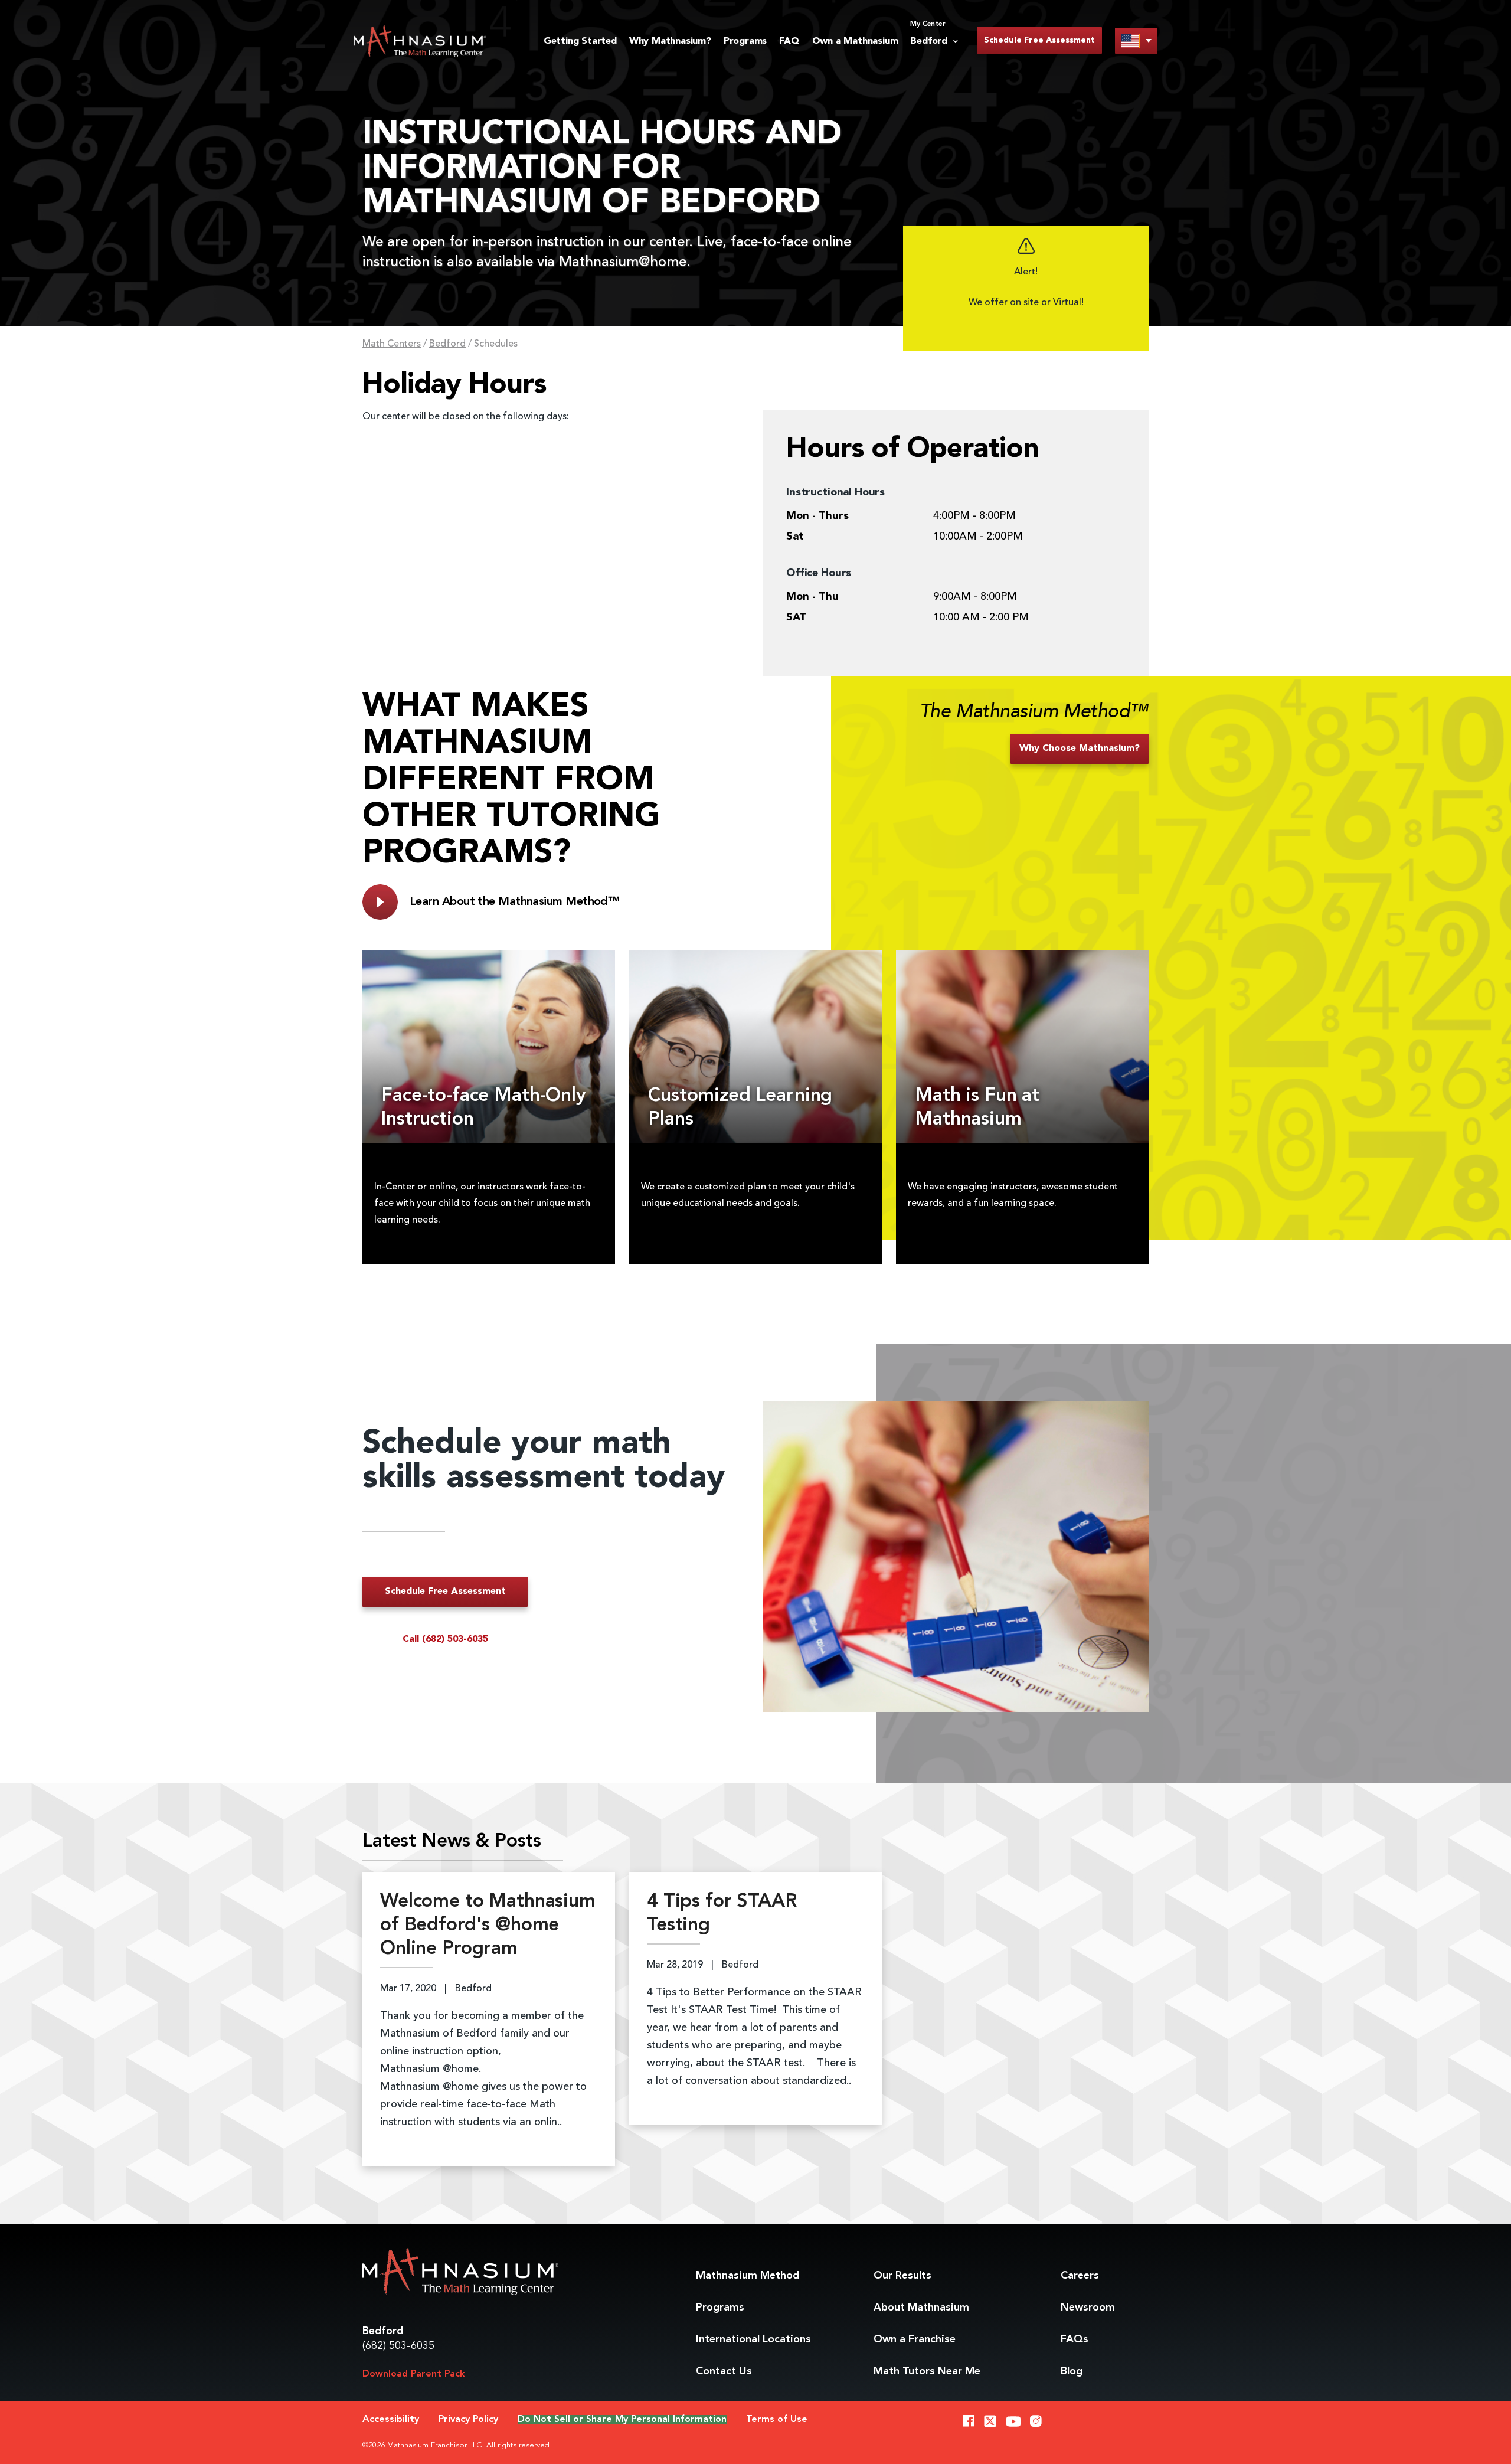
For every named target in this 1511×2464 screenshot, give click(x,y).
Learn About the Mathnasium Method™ (514, 902)
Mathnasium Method (748, 2276)
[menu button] (1136, 40)
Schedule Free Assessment (1039, 40)
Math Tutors (927, 2371)
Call (445, 1639)
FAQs (1075, 2339)
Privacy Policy (468, 2420)
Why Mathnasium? (670, 41)
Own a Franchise (915, 2339)
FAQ (789, 41)
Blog (1072, 2371)
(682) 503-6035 (398, 2346)
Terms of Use (777, 2420)
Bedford (447, 344)
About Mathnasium (921, 2308)
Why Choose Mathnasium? (1080, 749)
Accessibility (391, 2420)
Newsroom (1088, 2308)
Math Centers (392, 344)
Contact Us (724, 2371)
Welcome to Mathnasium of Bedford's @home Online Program (488, 1926)
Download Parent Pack (414, 2374)
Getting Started (580, 41)
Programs (745, 41)
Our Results (902, 2276)
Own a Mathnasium (855, 41)
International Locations (753, 2339)
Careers (1080, 2276)
